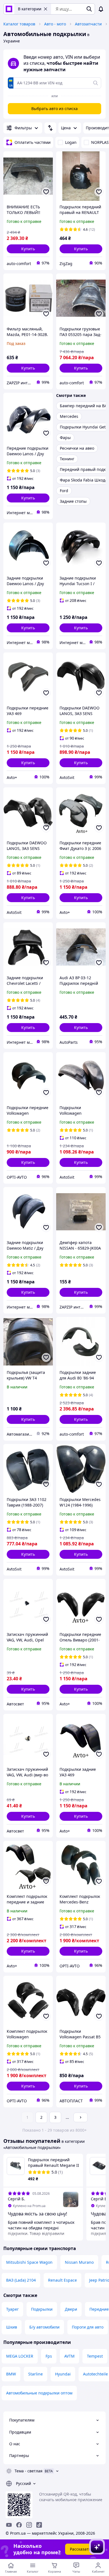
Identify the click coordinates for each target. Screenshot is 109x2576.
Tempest (95, 2356)
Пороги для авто (88, 2327)
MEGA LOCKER (20, 2356)
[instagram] (29, 2525)
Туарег (12, 2309)
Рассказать (80, 2549)
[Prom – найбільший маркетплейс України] (9, 9)
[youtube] (9, 2525)
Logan (71, 142)
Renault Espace (62, 2280)
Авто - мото (55, 24)
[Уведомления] (101, 9)
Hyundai (63, 2374)
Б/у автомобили (44, 2327)
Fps (49, 2356)
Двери (71, 2309)
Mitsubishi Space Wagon (29, 2262)
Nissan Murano (79, 2262)
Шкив (12, 2327)
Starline (35, 2374)
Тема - (29, 2471)
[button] (28, 249)
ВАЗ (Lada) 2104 (21, 2280)
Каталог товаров (19, 24)
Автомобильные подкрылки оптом (39, 2393)
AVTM (69, 2356)
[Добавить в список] (46, 192)
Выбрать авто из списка (54, 109)
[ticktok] (39, 2525)
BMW (11, 2374)
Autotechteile (95, 2374)
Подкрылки (42, 2309)
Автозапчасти (88, 24)
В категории (30, 9)
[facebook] (19, 2525)
